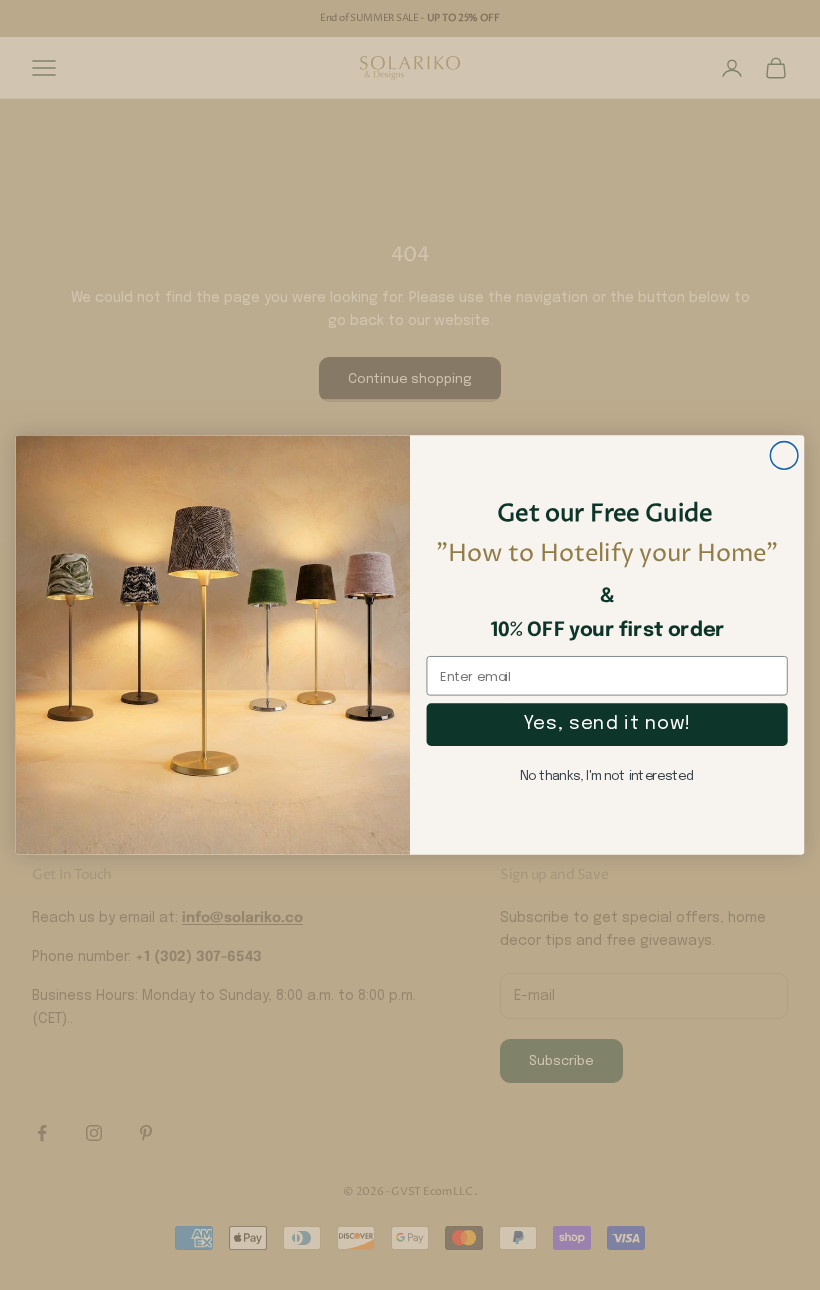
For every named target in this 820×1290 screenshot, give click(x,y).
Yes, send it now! (607, 724)
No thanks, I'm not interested (607, 776)
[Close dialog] (784, 455)
